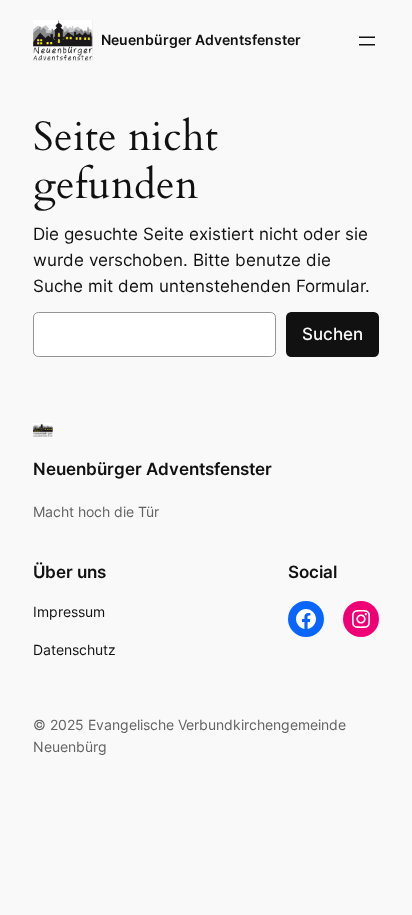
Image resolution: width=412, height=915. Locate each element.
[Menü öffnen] (367, 41)
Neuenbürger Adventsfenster (201, 39)
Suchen (332, 334)
